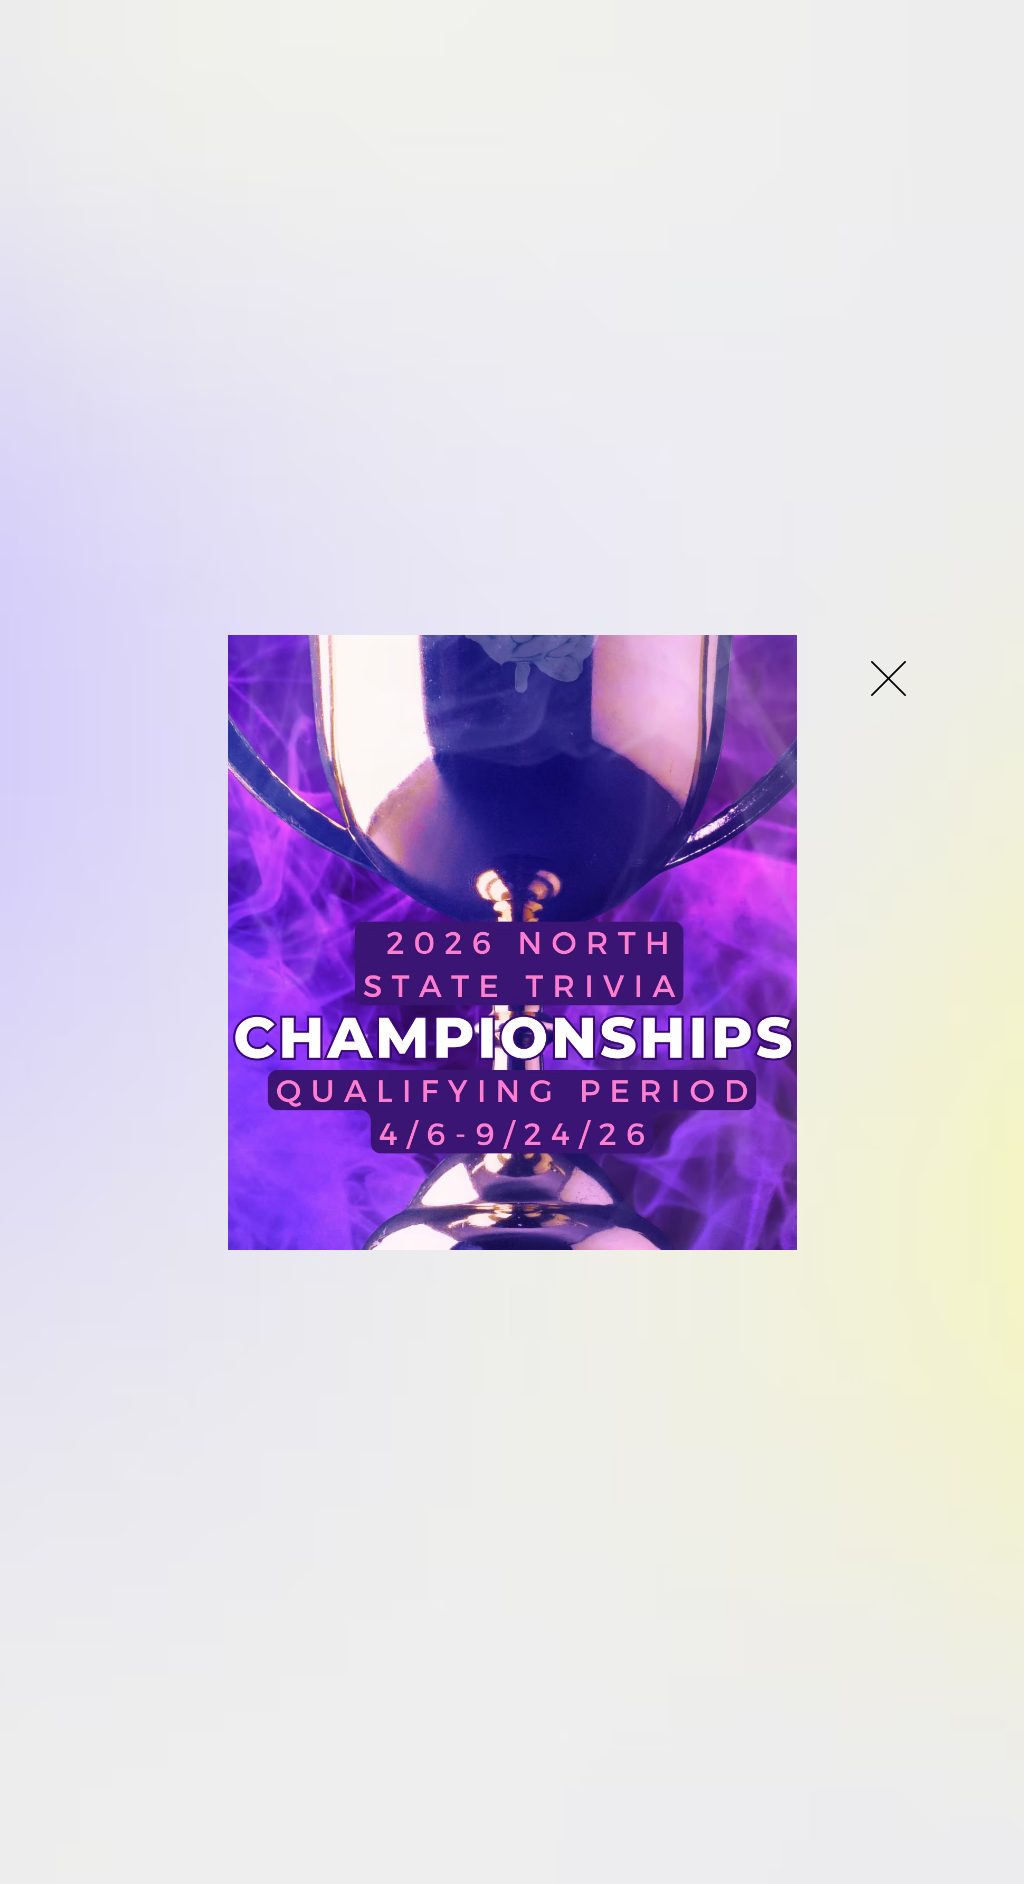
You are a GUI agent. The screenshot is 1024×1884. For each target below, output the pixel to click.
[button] (888, 678)
